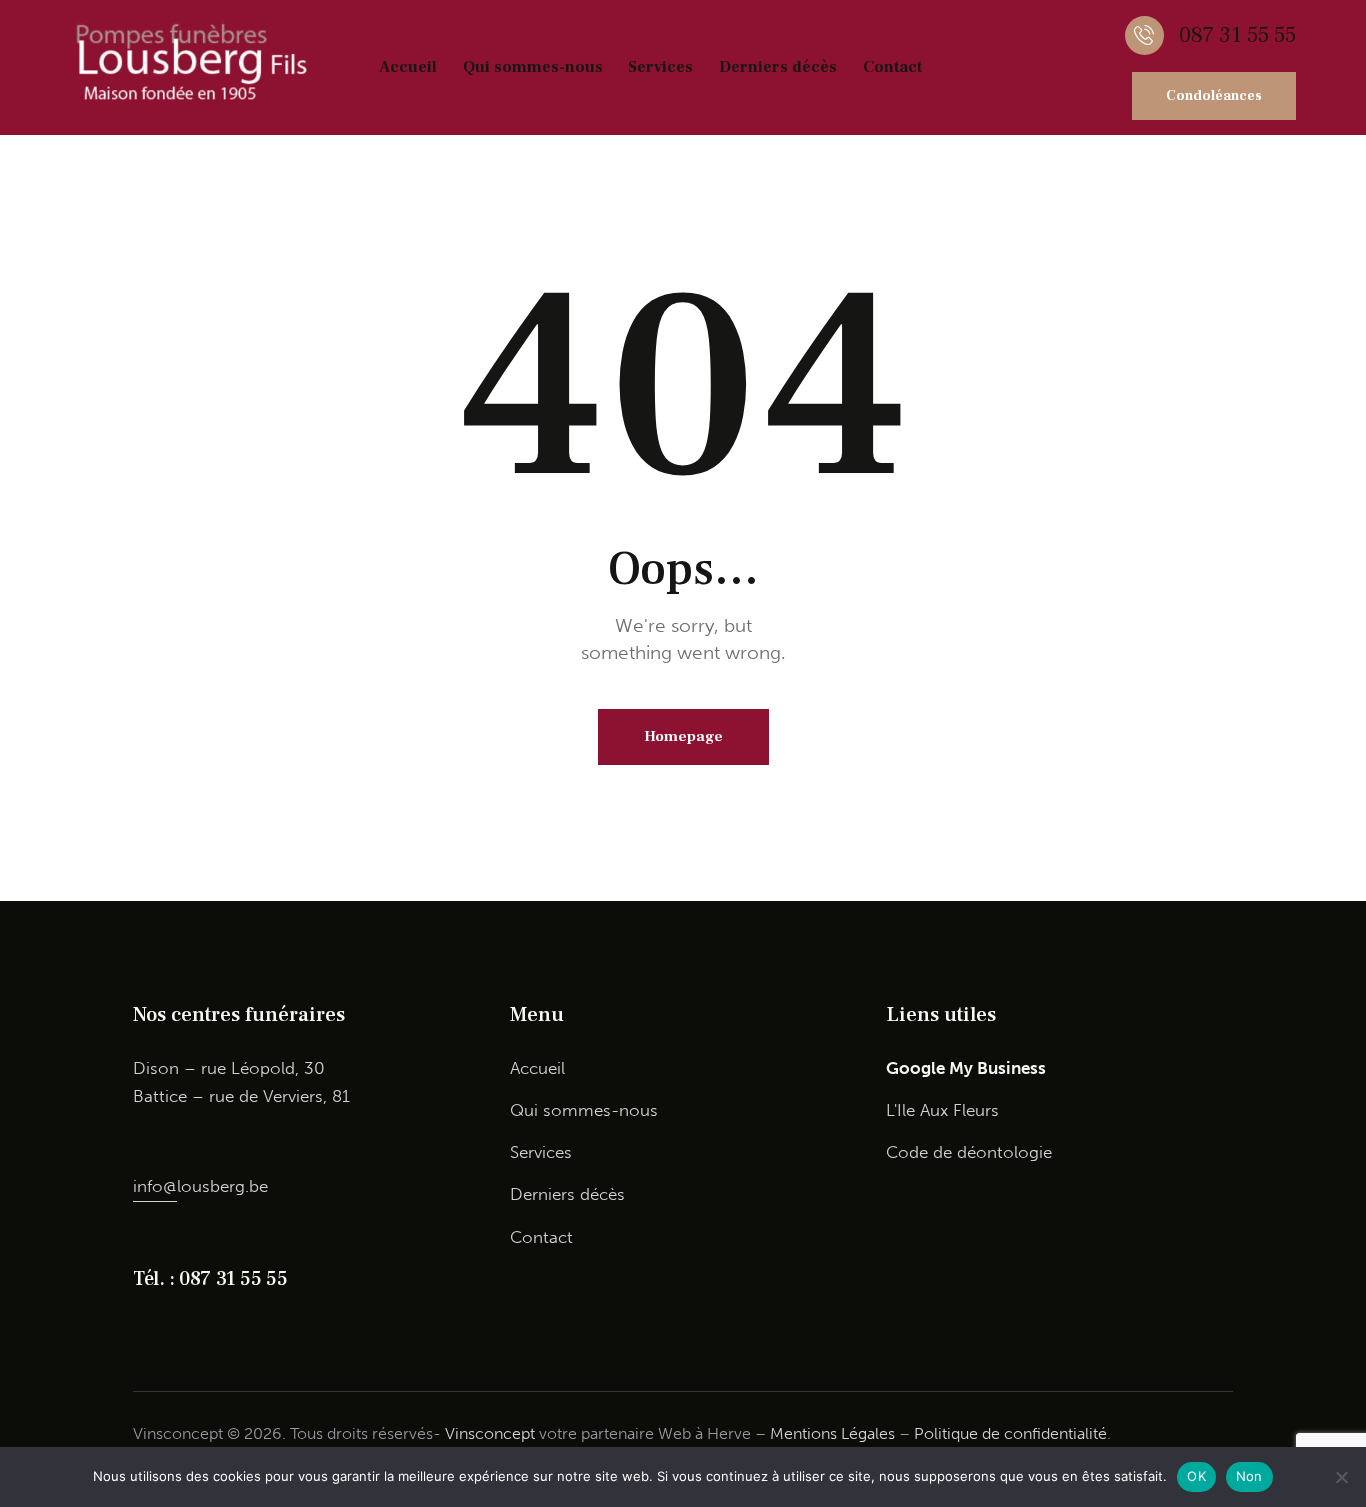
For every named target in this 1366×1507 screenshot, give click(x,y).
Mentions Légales (832, 1433)
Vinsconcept (490, 1433)
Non (1249, 1476)
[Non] (1341, 1477)
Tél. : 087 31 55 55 (210, 1279)
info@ (155, 1186)
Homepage (683, 736)
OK (1196, 1476)
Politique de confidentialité (1010, 1433)
